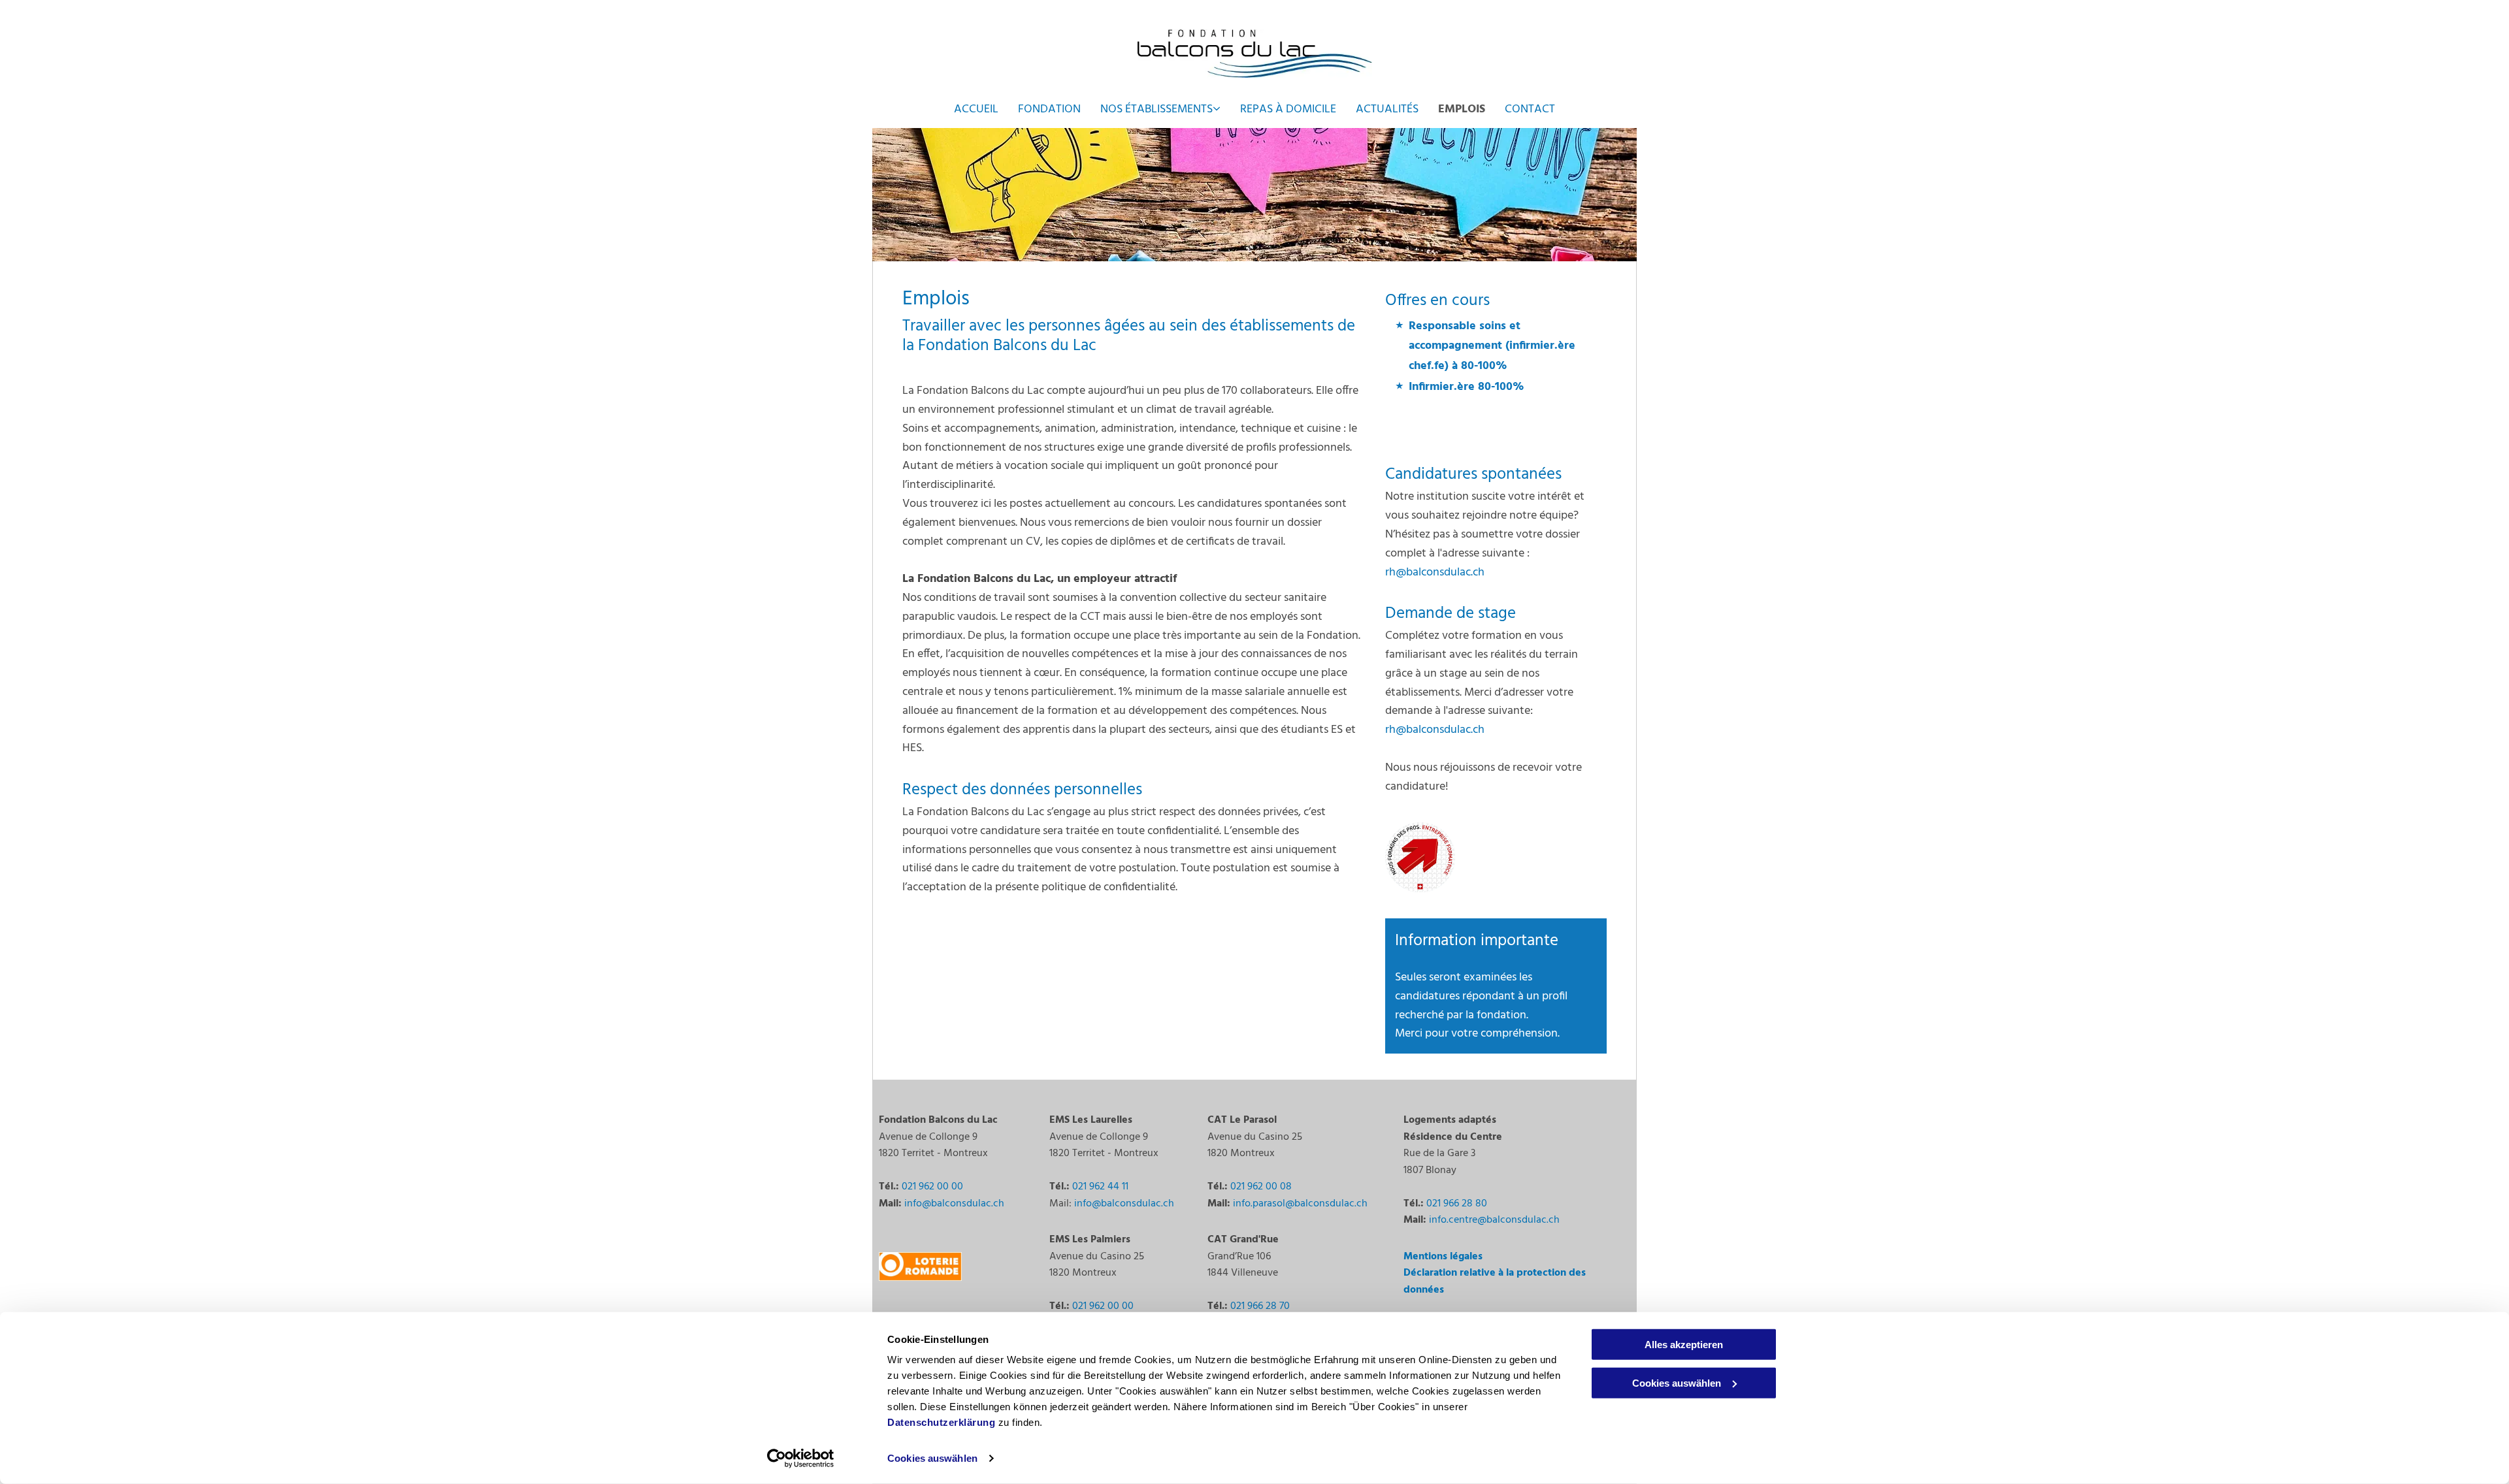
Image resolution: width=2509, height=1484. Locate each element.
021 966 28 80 (1457, 1204)
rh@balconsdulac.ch (1435, 573)
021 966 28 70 (1260, 1306)
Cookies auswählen (932, 1458)
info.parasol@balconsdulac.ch (1300, 1204)
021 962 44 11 (1100, 1187)
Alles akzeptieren (1684, 1345)
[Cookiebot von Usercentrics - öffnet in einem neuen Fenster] (801, 1459)
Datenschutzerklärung (941, 1422)
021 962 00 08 (1261, 1187)
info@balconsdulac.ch (954, 1204)
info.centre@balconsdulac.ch (1494, 1220)
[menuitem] (976, 109)
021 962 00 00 (932, 1187)
